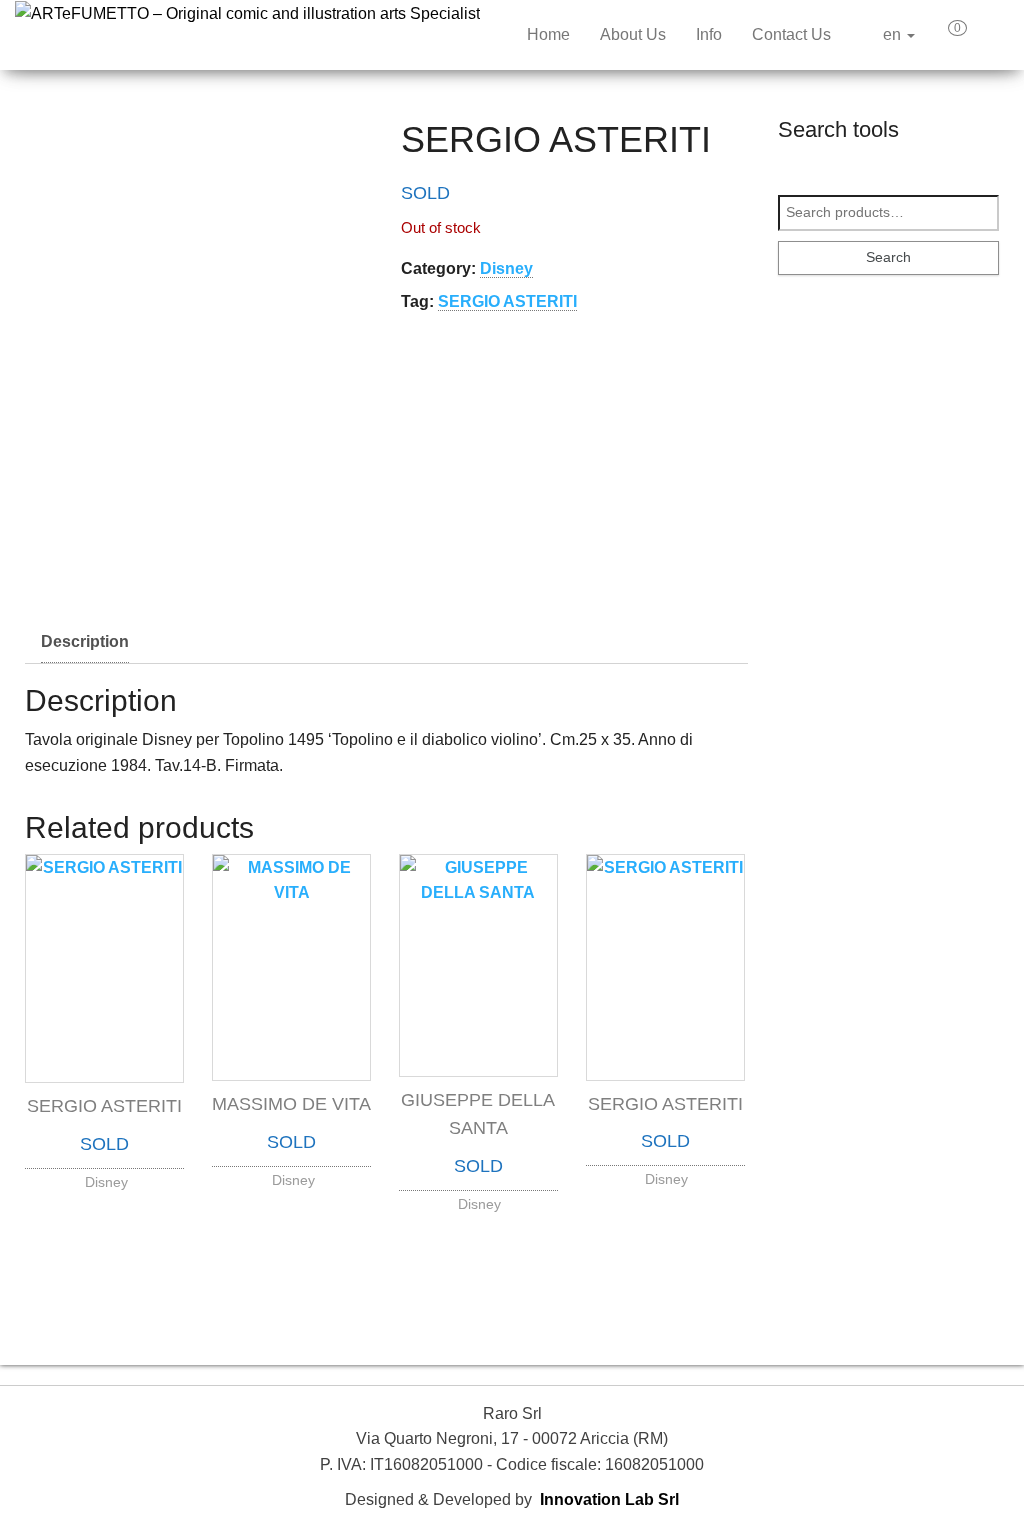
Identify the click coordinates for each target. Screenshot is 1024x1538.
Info (709, 34)
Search (888, 257)
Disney (506, 268)
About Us (633, 34)
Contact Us (791, 34)
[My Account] (993, 35)
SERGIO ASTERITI (507, 301)
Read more (105, 1176)
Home (548, 34)
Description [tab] (85, 641)
